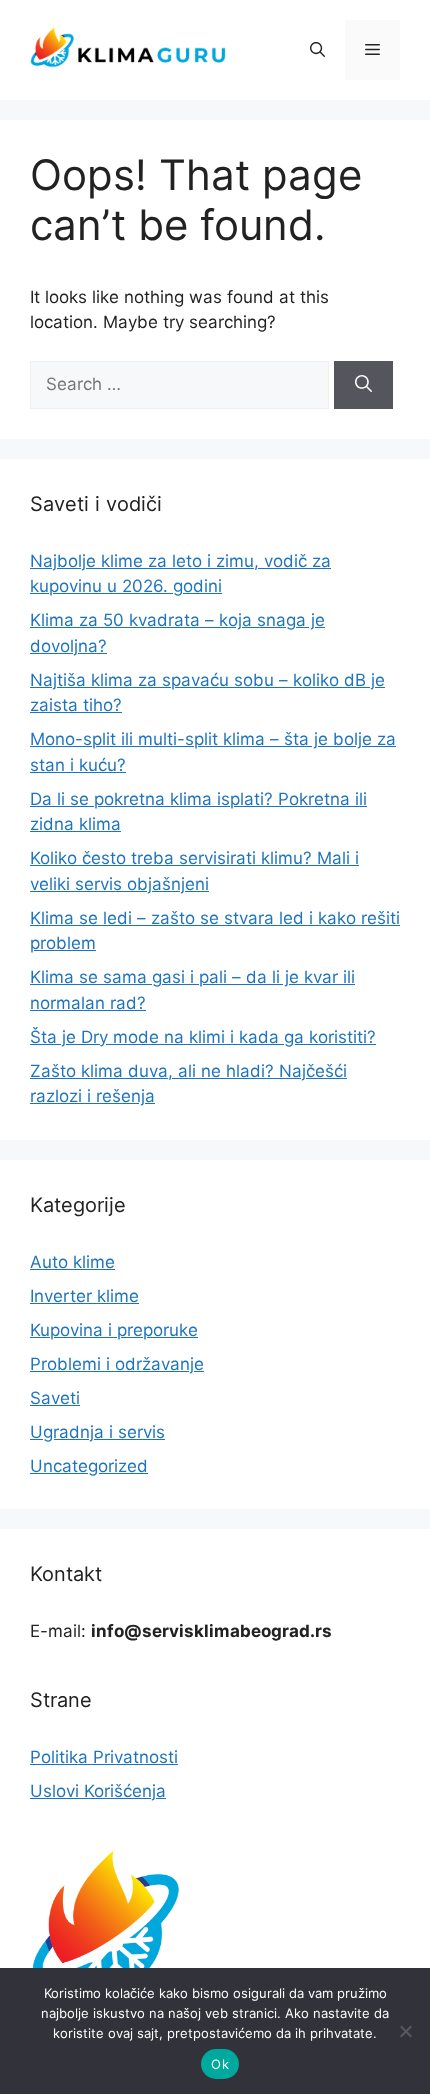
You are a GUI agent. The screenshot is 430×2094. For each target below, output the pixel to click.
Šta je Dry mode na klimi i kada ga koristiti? (203, 1037)
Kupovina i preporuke (114, 1330)
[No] (405, 2031)
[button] (317, 50)
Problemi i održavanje (117, 1364)
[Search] (363, 385)
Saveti (55, 1398)
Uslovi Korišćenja (98, 1791)
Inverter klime (84, 1296)
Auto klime (72, 1262)
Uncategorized (89, 1466)
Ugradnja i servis (97, 1432)
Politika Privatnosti (104, 1757)
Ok (220, 2064)
